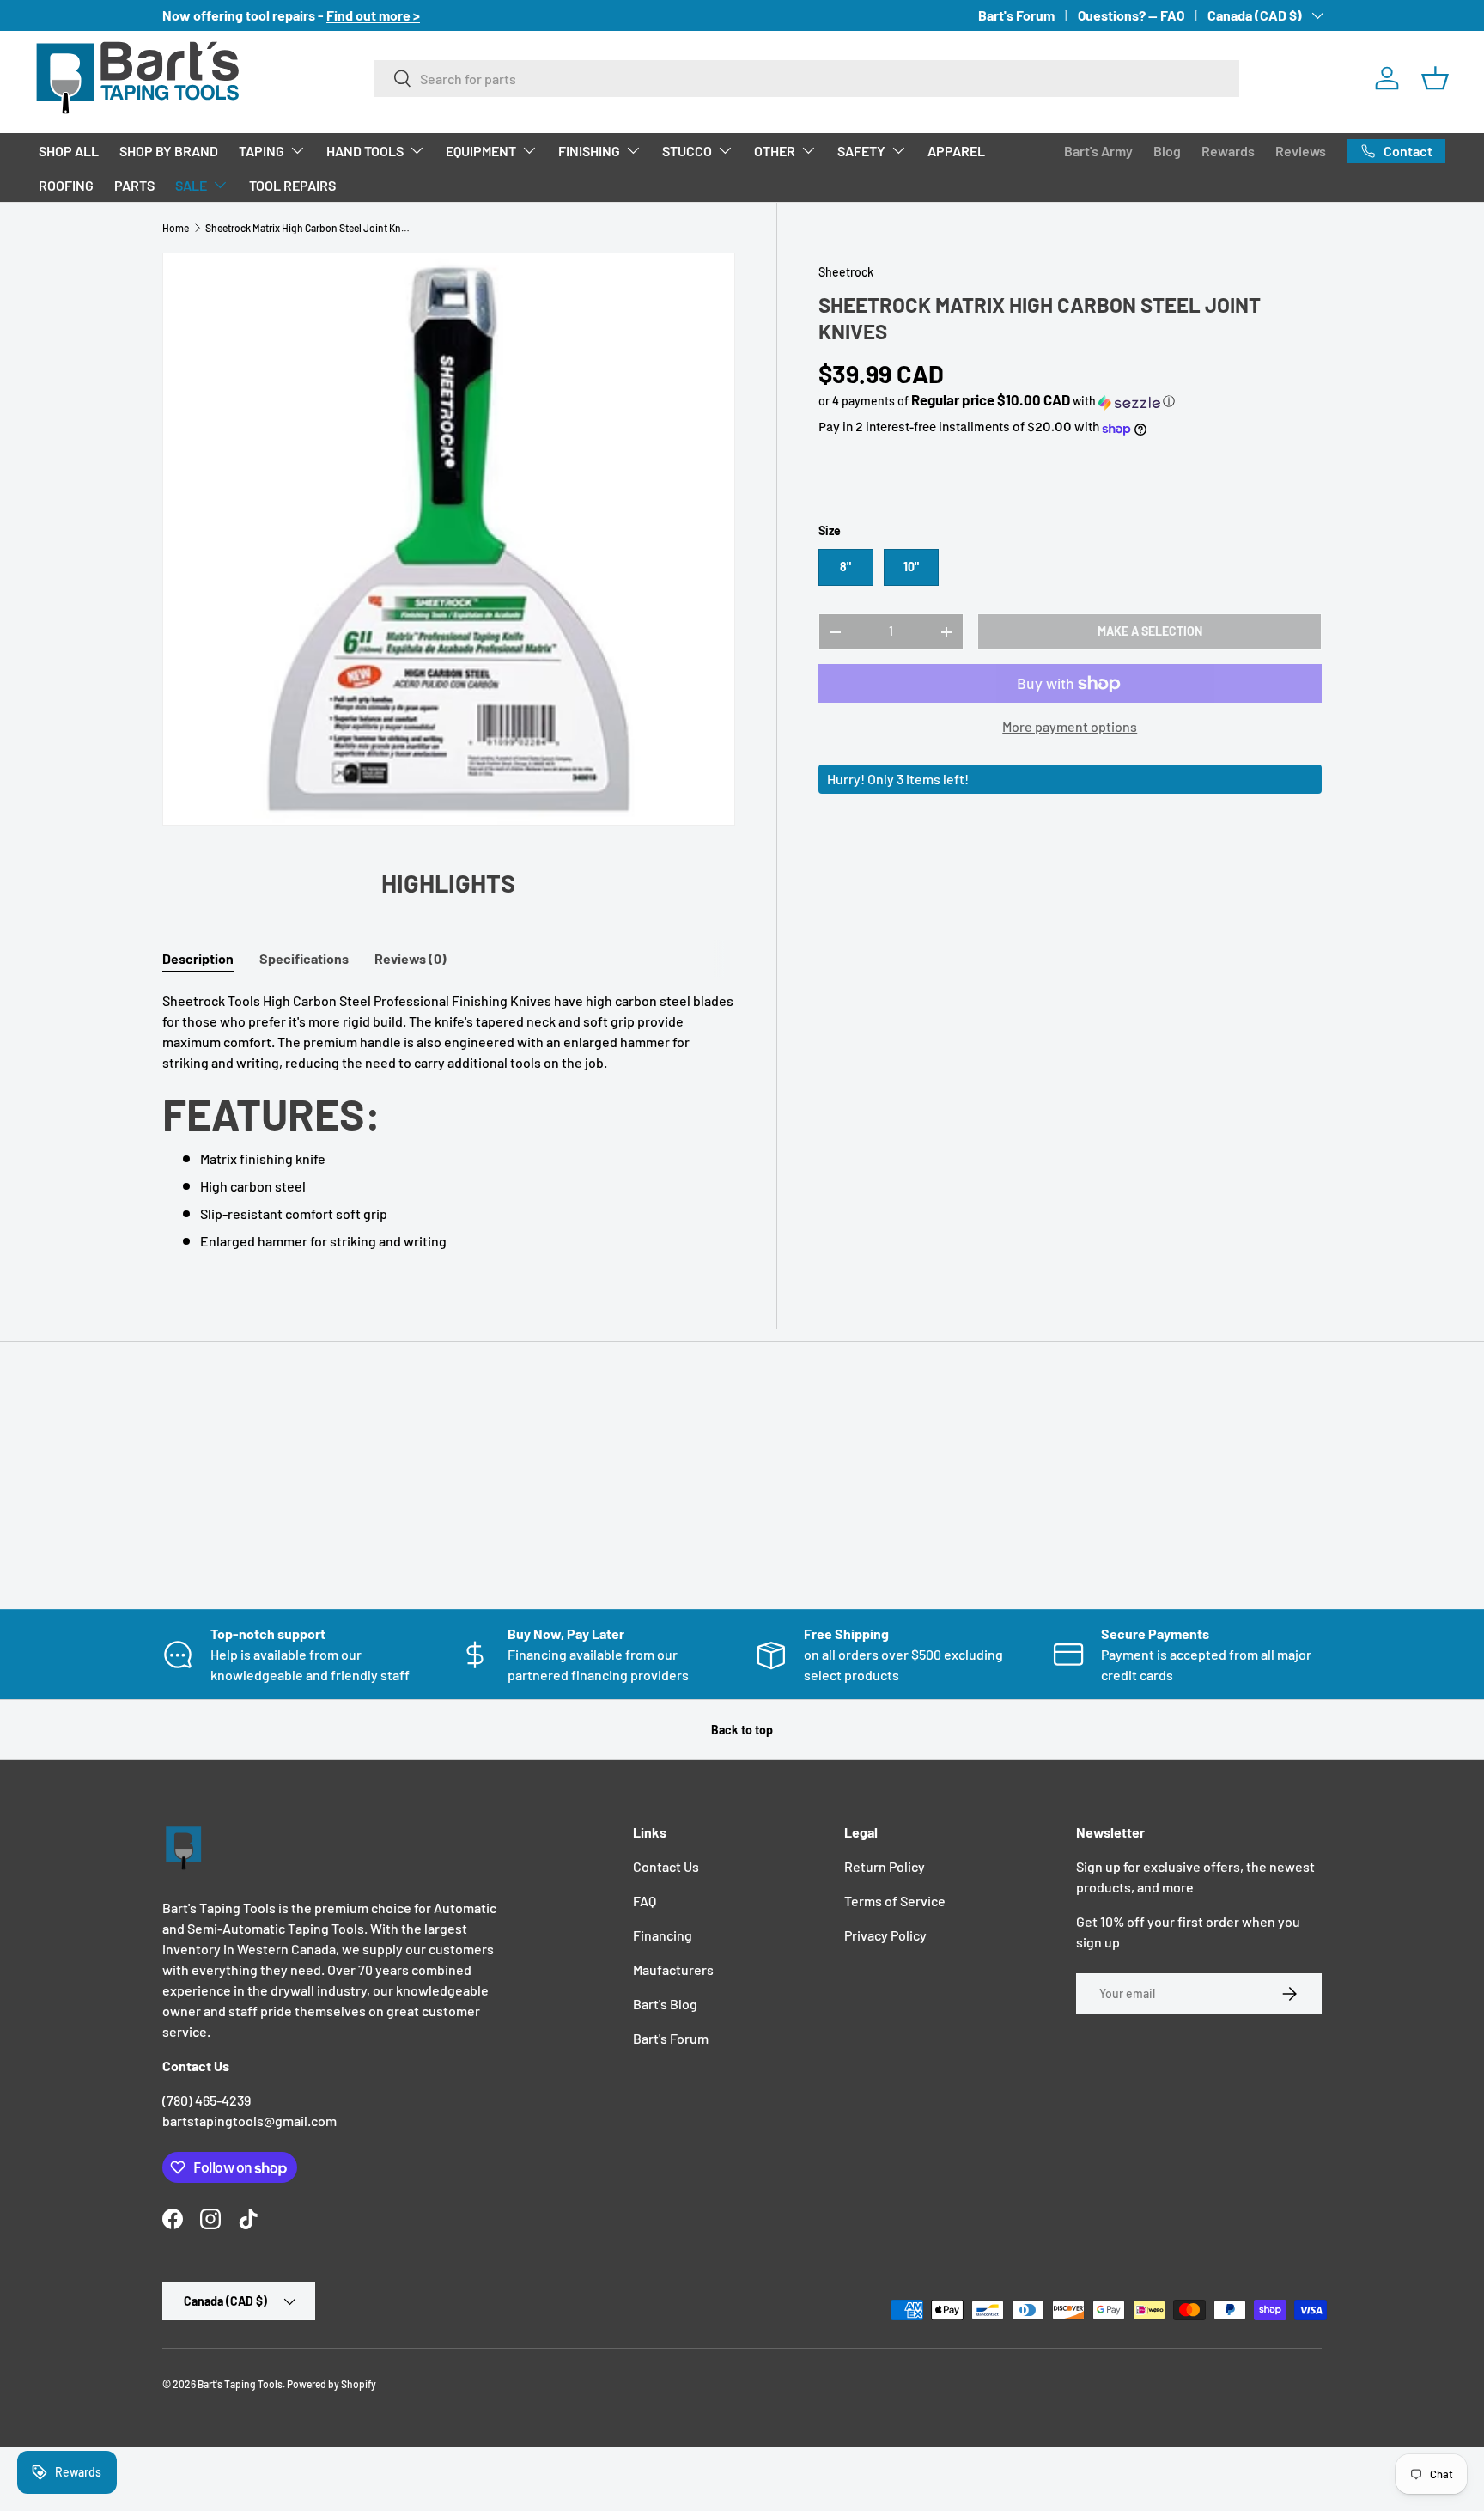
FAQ (645, 1901)
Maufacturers (673, 1969)
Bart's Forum (1016, 15)
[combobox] (807, 79)
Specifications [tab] (304, 958)
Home (176, 228)
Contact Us (666, 1866)
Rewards (1228, 151)
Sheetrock (846, 272)
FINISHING (589, 151)
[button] (1435, 78)
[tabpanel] (449, 1121)
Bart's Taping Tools (240, 2384)
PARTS (134, 185)
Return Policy (885, 1866)
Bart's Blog (665, 2004)
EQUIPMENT (481, 151)
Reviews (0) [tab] (411, 958)
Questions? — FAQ (1131, 15)
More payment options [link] (1070, 727)
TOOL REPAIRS (292, 185)
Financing (663, 1935)
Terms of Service (895, 1901)
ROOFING (66, 185)
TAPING (262, 151)
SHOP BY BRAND (169, 151)
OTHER (775, 151)
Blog (1167, 151)
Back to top (742, 1730)
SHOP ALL (69, 151)
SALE (191, 185)
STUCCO (687, 151)
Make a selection (1150, 632)
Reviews (1301, 151)
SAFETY (861, 151)
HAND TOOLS (365, 151)
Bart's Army (1098, 151)
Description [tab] (198, 958)
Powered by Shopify (331, 2384)
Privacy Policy (885, 1935)
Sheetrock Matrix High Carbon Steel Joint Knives (308, 228)
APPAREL (956, 151)
